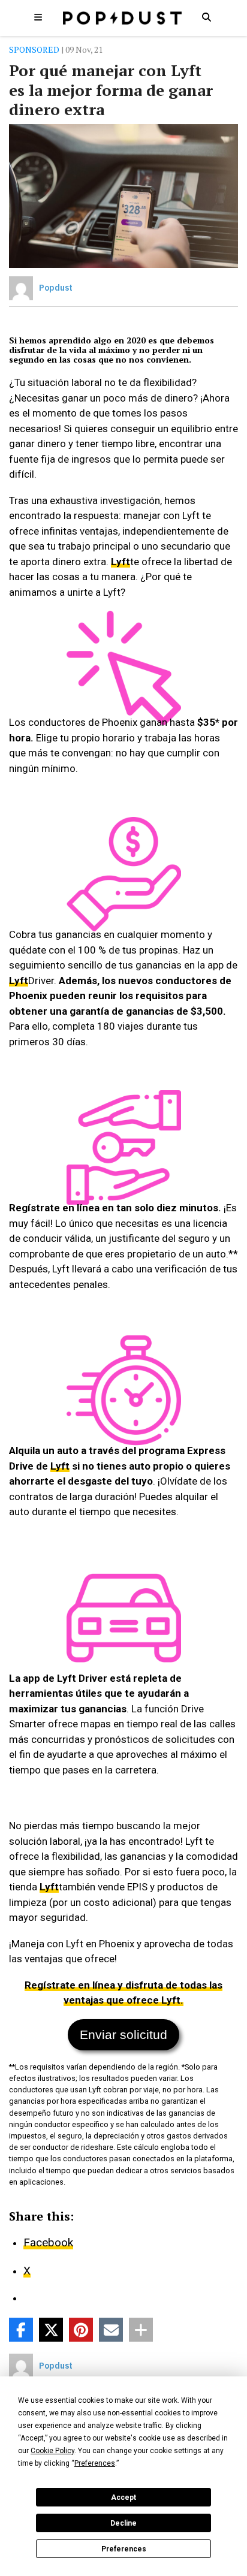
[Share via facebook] (21, 2330)
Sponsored (34, 49)
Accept (123, 2497)
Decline (123, 2523)
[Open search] (206, 17)
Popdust (56, 288)
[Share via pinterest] (81, 2330)
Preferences (124, 2549)
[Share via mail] (111, 2330)
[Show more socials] (141, 2330)
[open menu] (38, 17)
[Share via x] (51, 2330)
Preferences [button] (95, 2463)
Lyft (121, 562)
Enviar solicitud (123, 2034)
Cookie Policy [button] (52, 2451)
